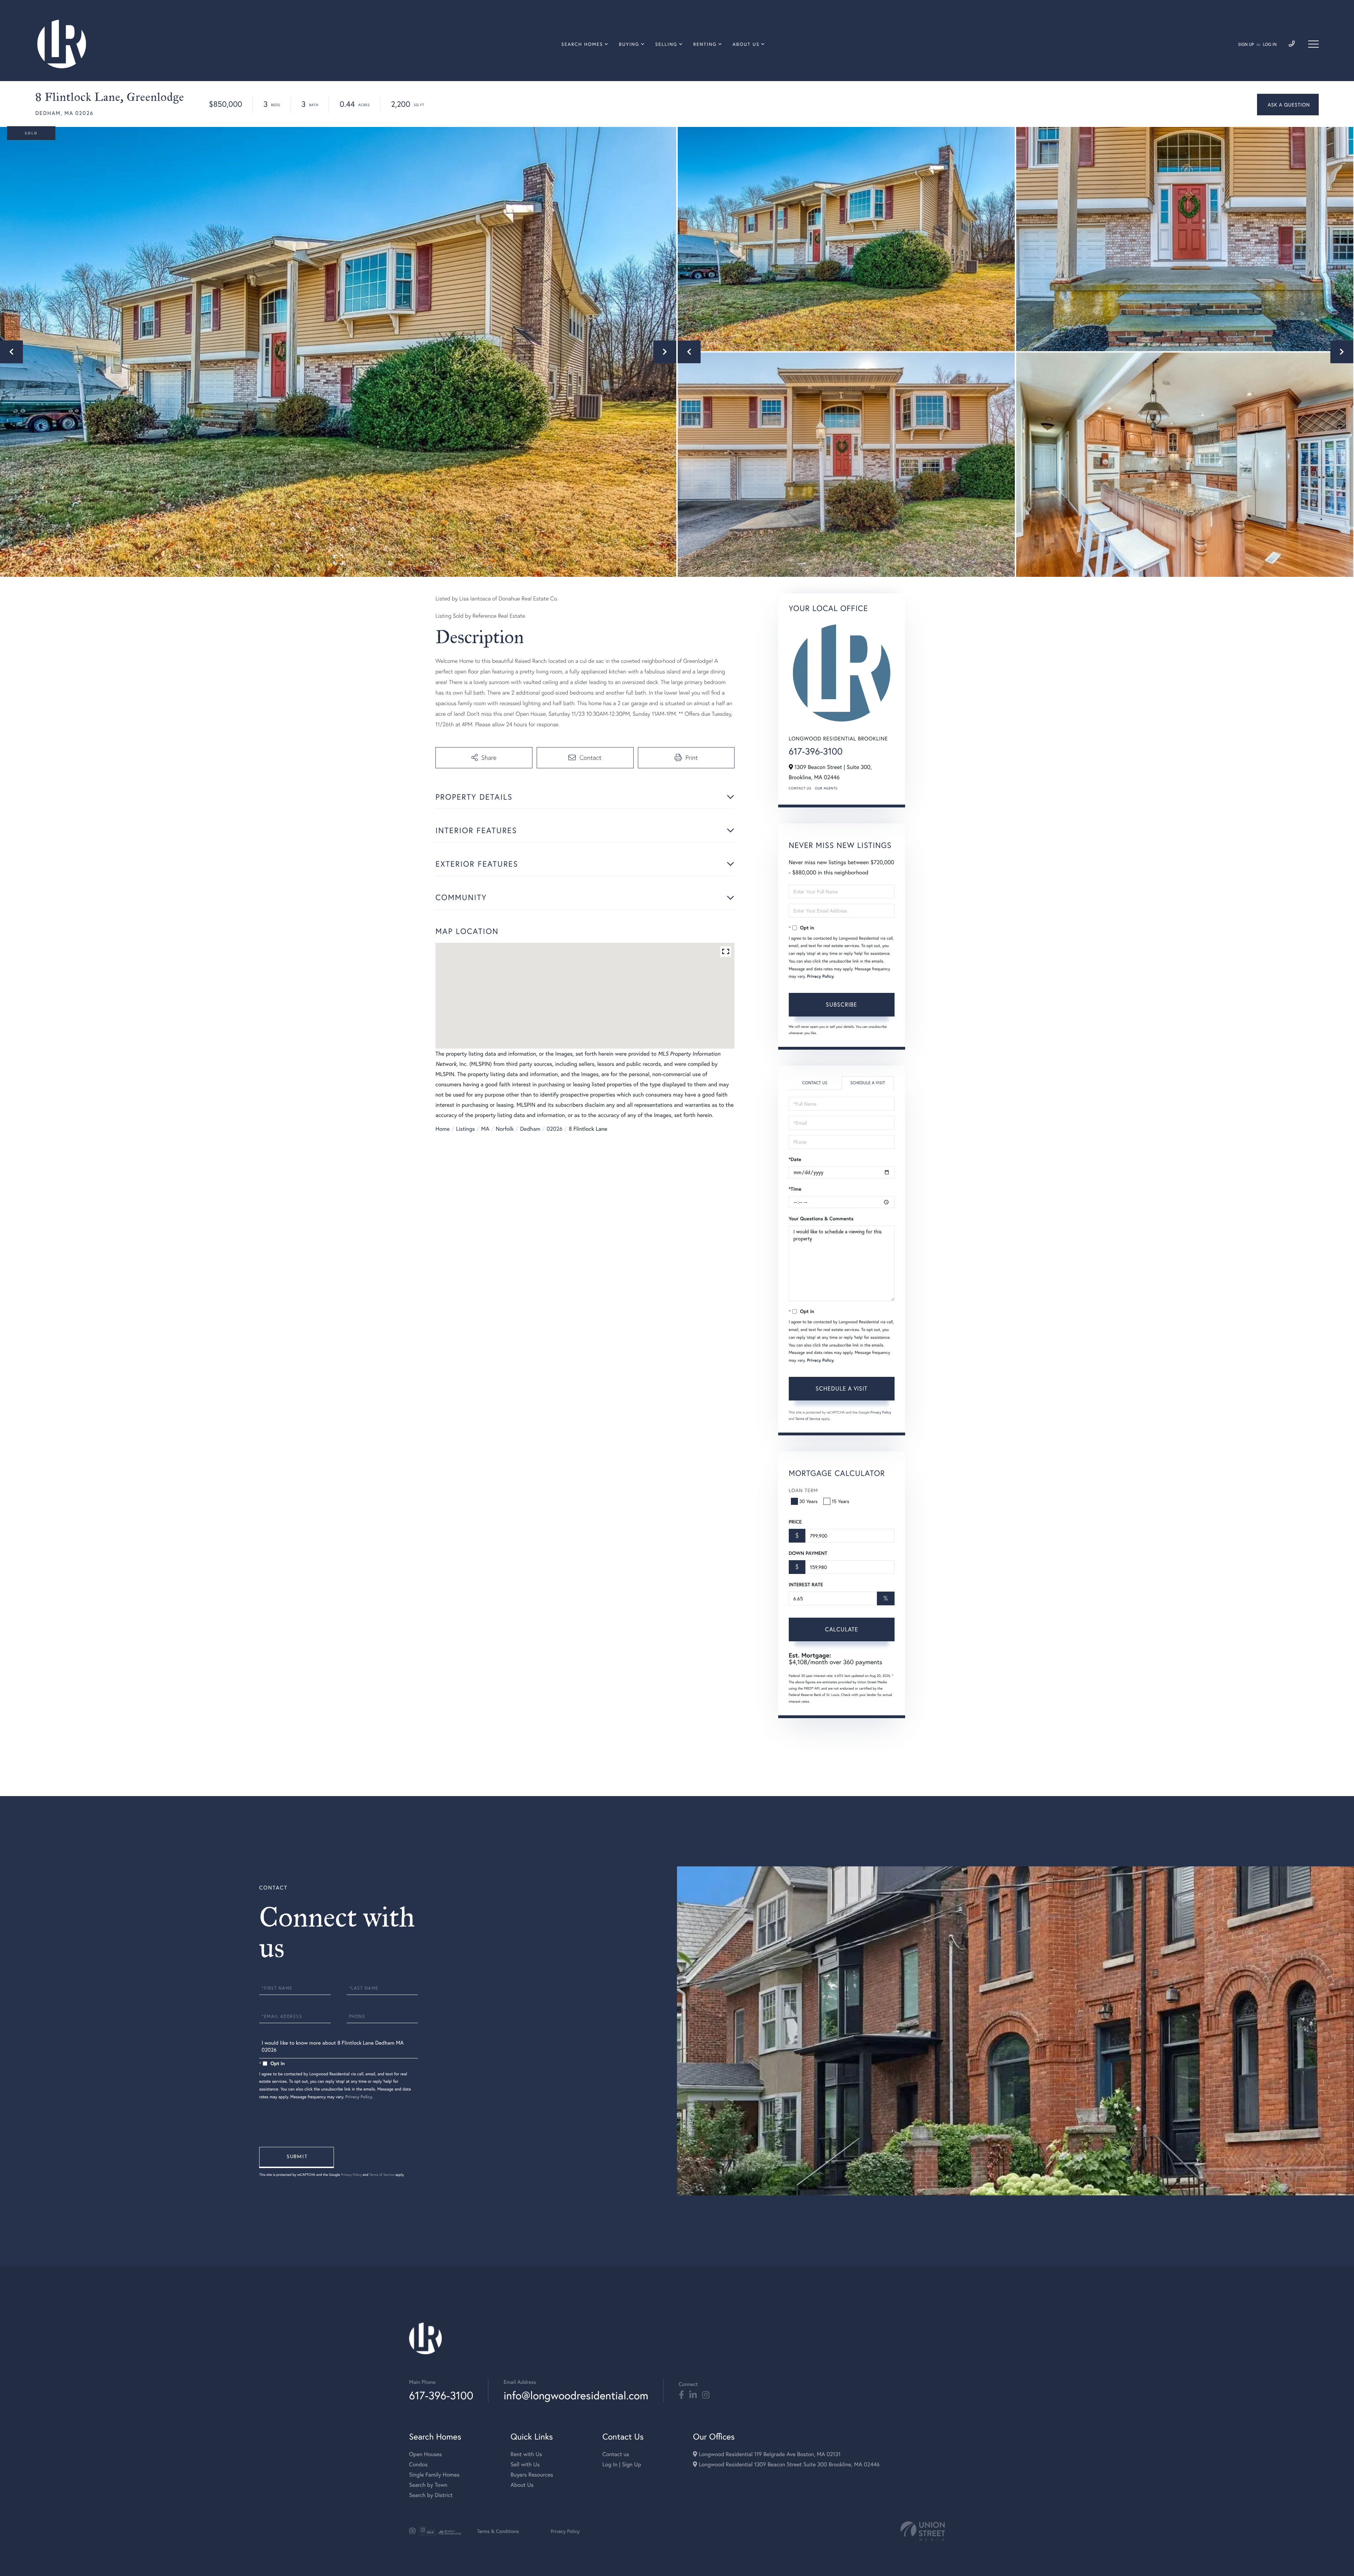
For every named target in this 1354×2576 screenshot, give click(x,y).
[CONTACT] (1288, 105)
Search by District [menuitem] (431, 2495)
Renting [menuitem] (705, 44)
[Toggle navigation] (1313, 44)
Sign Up (1246, 45)
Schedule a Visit (868, 1083)
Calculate (842, 1629)
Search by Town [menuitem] (428, 2485)
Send (297, 2157)
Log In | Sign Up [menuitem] (622, 2464)
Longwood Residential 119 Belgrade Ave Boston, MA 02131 (769, 2454)
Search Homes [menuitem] (582, 44)
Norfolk (505, 1129)
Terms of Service (808, 1419)
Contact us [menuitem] (616, 2454)
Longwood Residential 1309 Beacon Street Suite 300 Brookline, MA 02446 (788, 2464)
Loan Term (803, 1490)
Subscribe (841, 1004)
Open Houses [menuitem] (425, 2454)
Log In (1270, 45)
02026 (554, 1129)
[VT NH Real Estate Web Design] (923, 2531)
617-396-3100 (816, 751)
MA (485, 1129)
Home (443, 1129)
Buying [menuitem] (629, 44)
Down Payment (808, 1553)
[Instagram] (706, 2395)
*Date (795, 1159)
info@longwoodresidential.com (576, 2395)
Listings (465, 1129)
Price (795, 1522)
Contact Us (800, 788)
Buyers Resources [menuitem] (532, 2475)
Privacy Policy (821, 976)
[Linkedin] (693, 2395)
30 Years (809, 1501)
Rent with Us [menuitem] (526, 2454)
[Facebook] (681, 2395)
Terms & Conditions (498, 2531)
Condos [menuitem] (418, 2464)
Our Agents (826, 788)
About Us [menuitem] (746, 44)
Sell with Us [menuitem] (525, 2464)
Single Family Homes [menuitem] (434, 2475)
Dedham (530, 1129)
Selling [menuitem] (666, 44)
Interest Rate (806, 1585)
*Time (795, 1189)
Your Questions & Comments (821, 1219)
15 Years (841, 1501)
